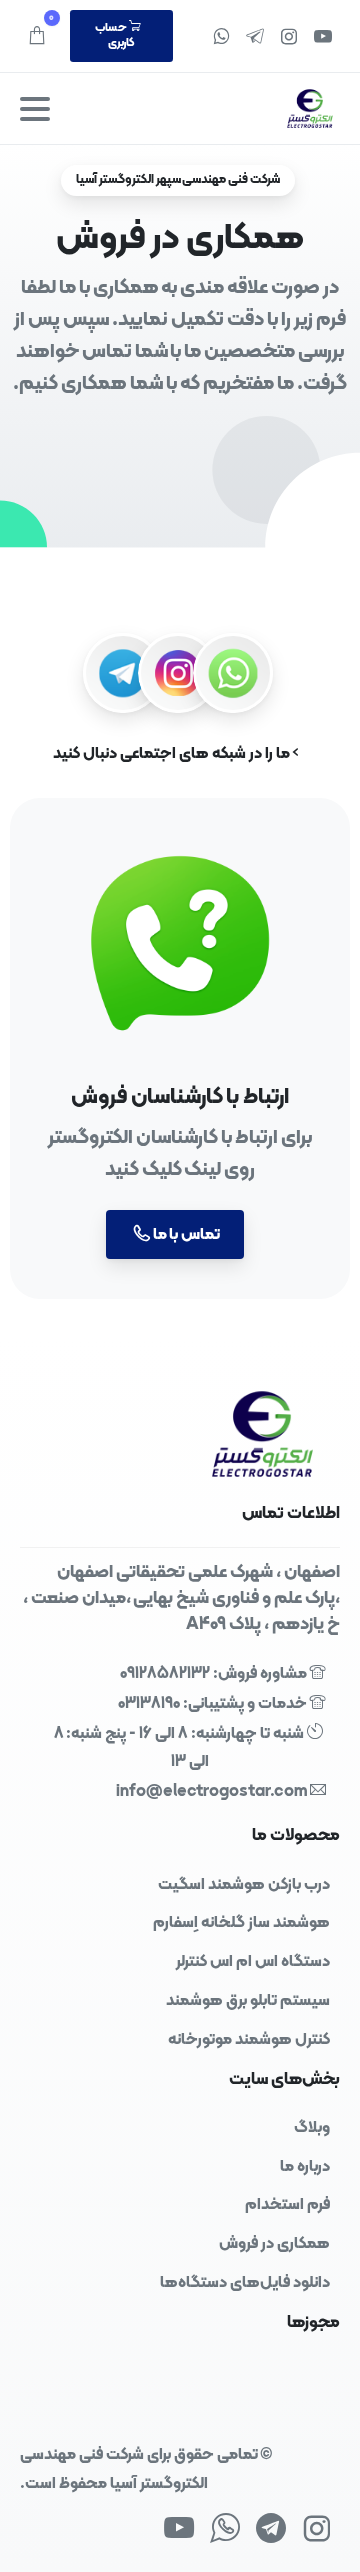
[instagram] (289, 36)
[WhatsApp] (221, 36)
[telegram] (255, 36)
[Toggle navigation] (35, 109)
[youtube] (323, 36)
